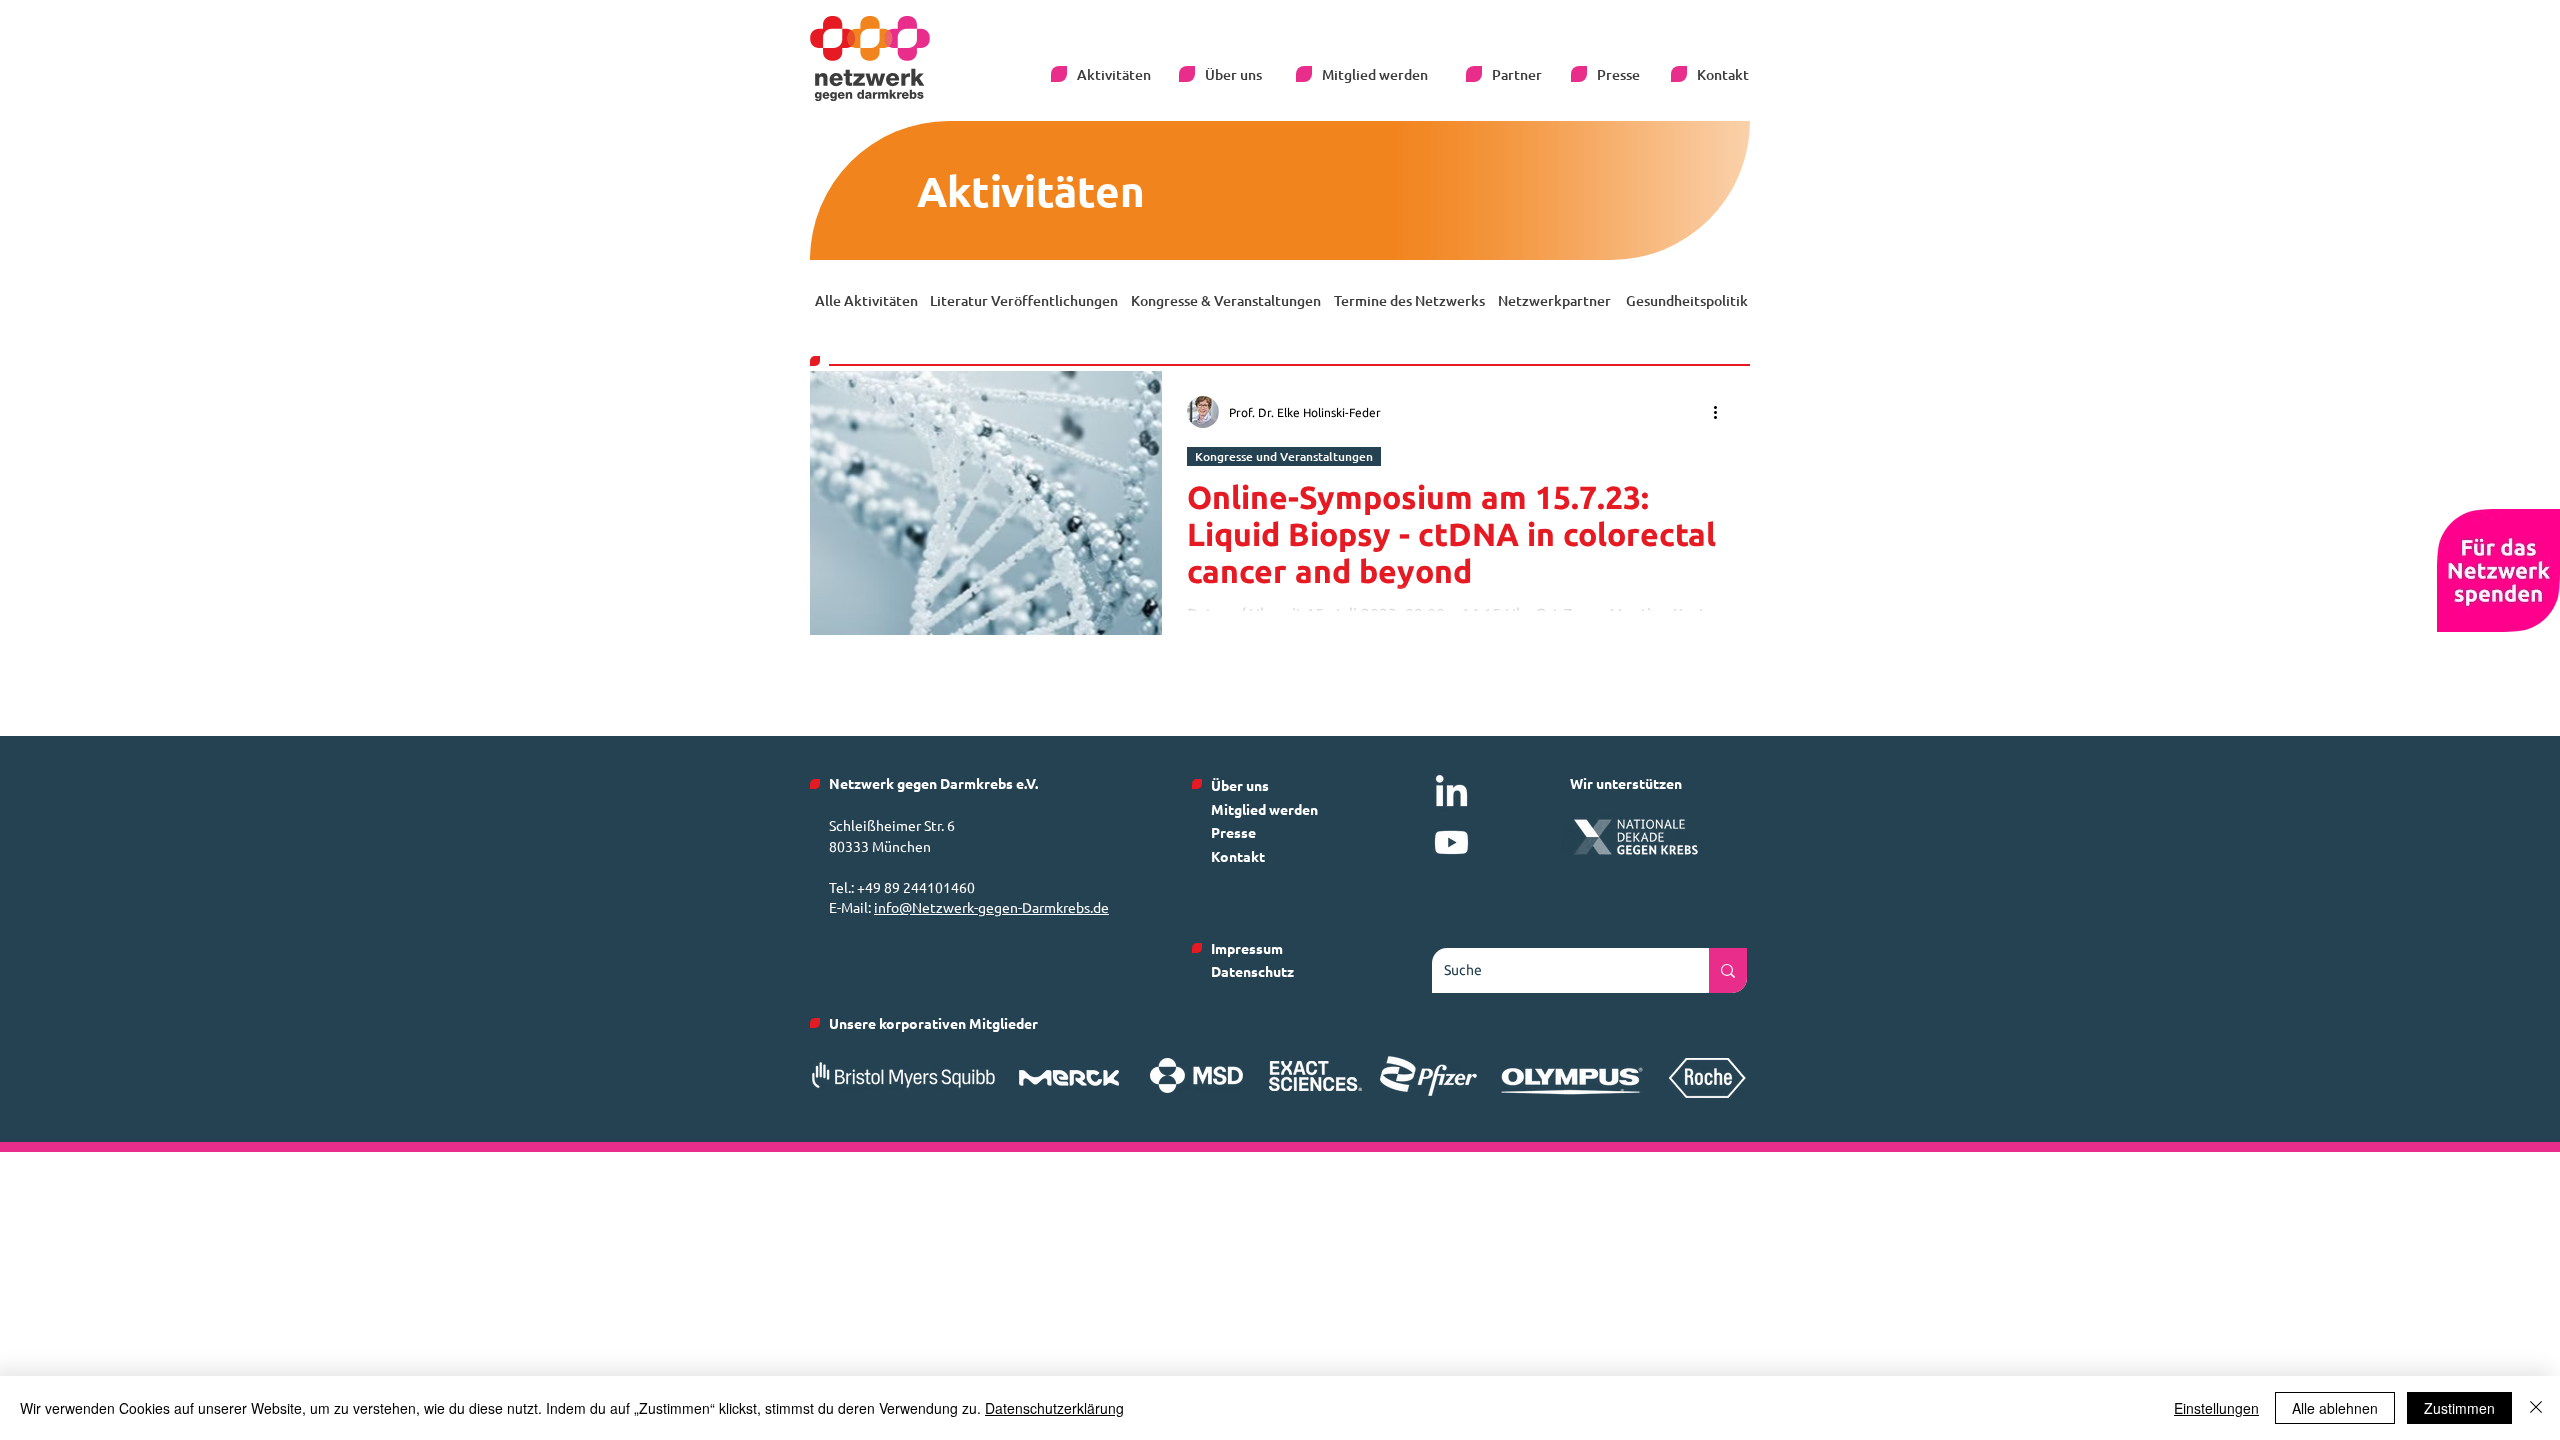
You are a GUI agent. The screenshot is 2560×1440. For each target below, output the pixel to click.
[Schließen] (2536, 1408)
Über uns (1240, 785)
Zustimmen (2459, 1408)
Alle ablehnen (2335, 1408)
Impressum (1247, 948)
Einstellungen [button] (2216, 1408)
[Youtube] (1451, 842)
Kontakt (1238, 856)
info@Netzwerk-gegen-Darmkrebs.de (991, 907)
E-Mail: (851, 907)
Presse (1233, 832)
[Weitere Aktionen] (1722, 412)
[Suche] (1728, 970)
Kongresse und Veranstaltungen (1284, 456)
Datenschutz (1252, 971)
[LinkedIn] (1451, 793)
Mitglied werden (1264, 809)
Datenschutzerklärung (1054, 1408)
